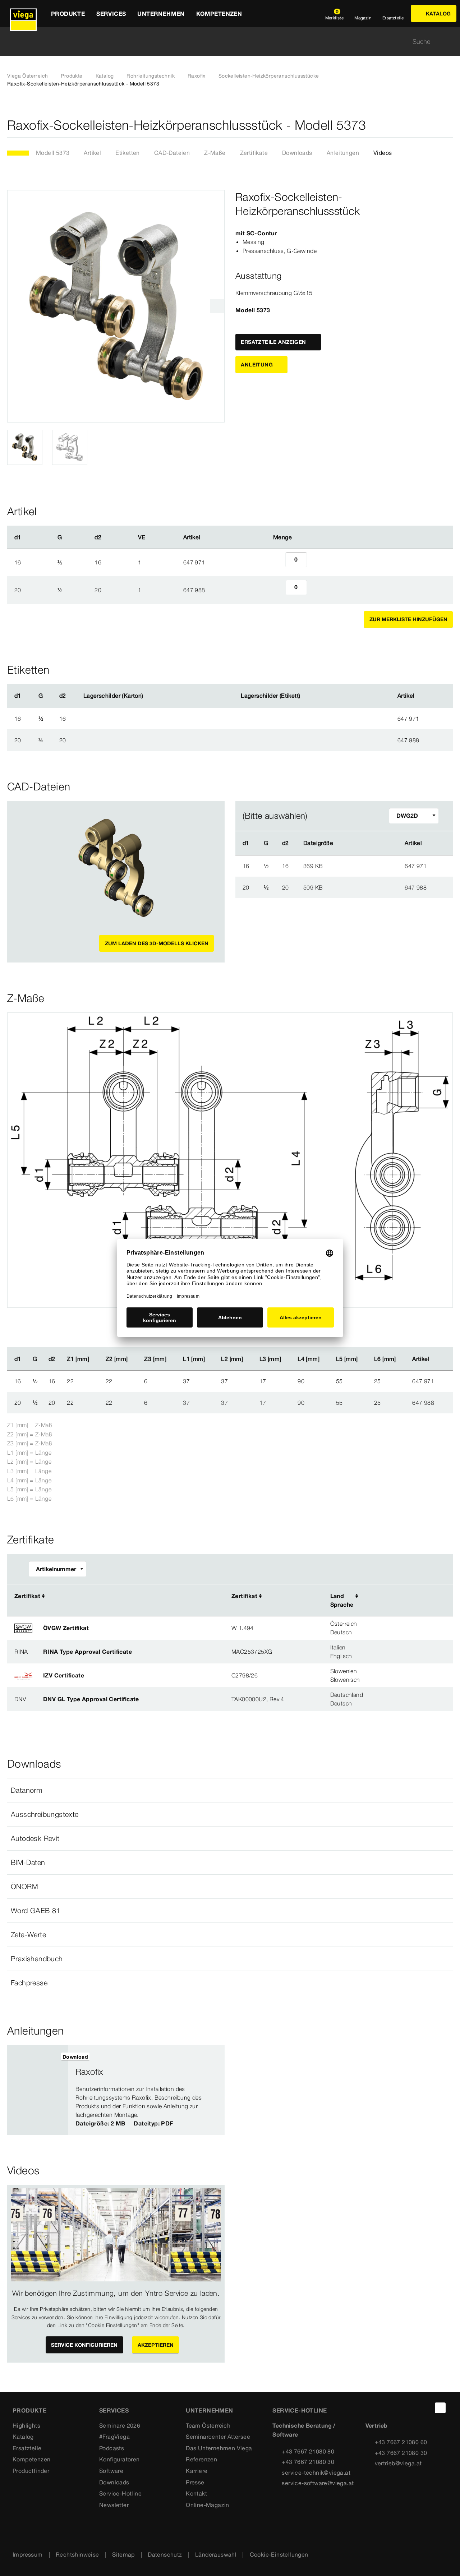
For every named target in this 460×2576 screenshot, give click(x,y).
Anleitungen (343, 153)
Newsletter (114, 2505)
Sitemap (123, 2554)
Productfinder (31, 2471)
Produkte (72, 76)
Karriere (197, 2471)
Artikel (92, 153)
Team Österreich (208, 2425)
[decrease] (277, 562)
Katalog (105, 76)
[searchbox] (224, 41)
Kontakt (196, 2493)
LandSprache (342, 1600)
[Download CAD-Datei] (364, 843)
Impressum (28, 2554)
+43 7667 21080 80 (308, 2451)
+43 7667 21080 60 (401, 2442)
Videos (383, 153)
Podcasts (112, 2448)
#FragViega (114, 2437)
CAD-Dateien (172, 153)
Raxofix (197, 76)
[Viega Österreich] (23, 13)
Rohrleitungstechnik (151, 76)
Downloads (297, 153)
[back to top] (440, 2408)
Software (111, 2471)
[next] (217, 306)
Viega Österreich (27, 76)
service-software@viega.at (318, 2483)
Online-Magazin (208, 2505)
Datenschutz (165, 2554)
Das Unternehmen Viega (219, 2448)
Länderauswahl (216, 2554)
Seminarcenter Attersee (218, 2437)
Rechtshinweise (77, 2554)
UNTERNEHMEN (209, 2410)
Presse (195, 2482)
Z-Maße (215, 153)
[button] (230, 1790)
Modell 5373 (53, 153)
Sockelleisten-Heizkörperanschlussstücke (269, 76)
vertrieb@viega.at (398, 2463)
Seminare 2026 (120, 2425)
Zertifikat (27, 1596)
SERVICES (114, 2410)
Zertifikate (254, 153)
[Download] (365, 865)
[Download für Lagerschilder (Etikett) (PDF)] (306, 696)
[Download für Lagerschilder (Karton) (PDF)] (149, 696)
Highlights (26, 2425)
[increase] (315, 562)
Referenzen (201, 2459)
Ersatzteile (27, 2448)
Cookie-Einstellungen (279, 2554)
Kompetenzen (31, 2459)
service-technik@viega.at (316, 2473)
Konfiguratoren (119, 2459)
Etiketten (128, 153)
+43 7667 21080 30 (308, 2462)
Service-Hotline (120, 2493)
